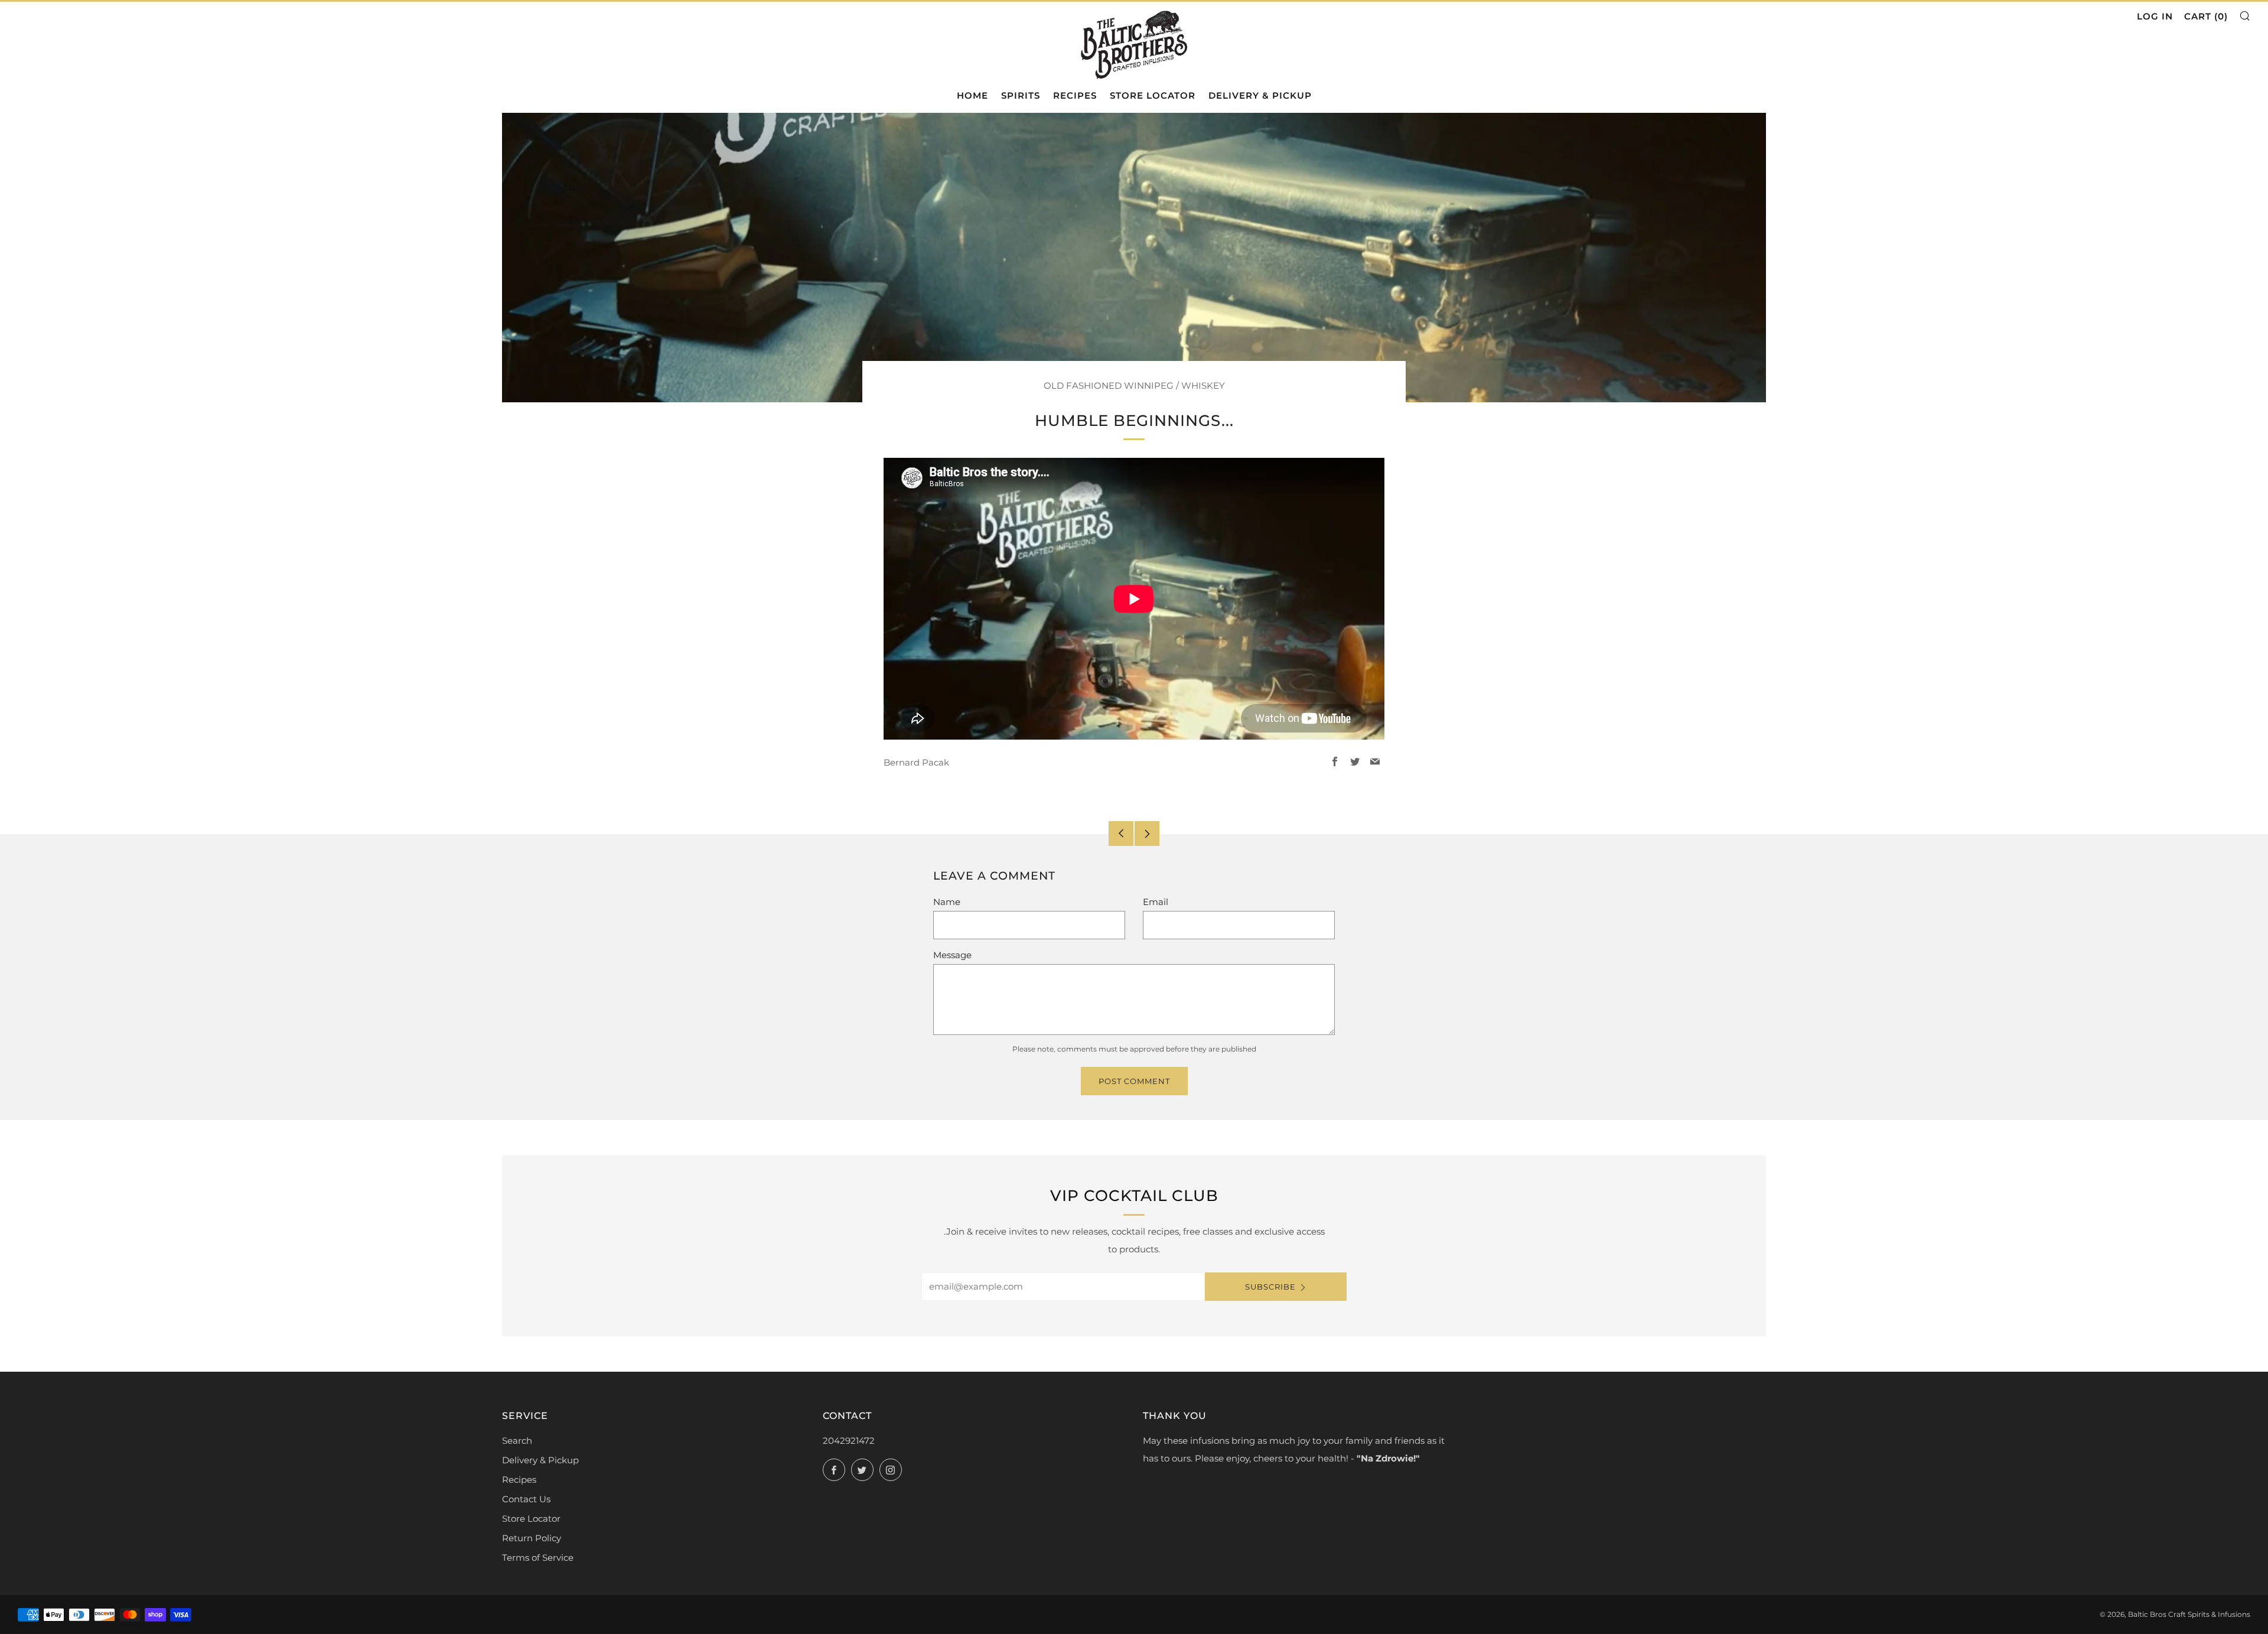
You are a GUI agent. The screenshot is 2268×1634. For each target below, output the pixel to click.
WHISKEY (1203, 385)
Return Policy (532, 1538)
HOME (972, 95)
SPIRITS (1021, 95)
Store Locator (531, 1519)
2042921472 (849, 1441)
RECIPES (1075, 95)
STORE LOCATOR (1153, 95)
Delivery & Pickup (540, 1460)
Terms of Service (538, 1557)
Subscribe (1270, 1287)
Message (952, 955)
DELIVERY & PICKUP (1260, 95)
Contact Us (526, 1499)
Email (1156, 902)
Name (947, 902)
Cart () (2206, 16)
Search (517, 1441)
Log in (2155, 16)
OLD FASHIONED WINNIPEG (1109, 385)
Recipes (519, 1480)
